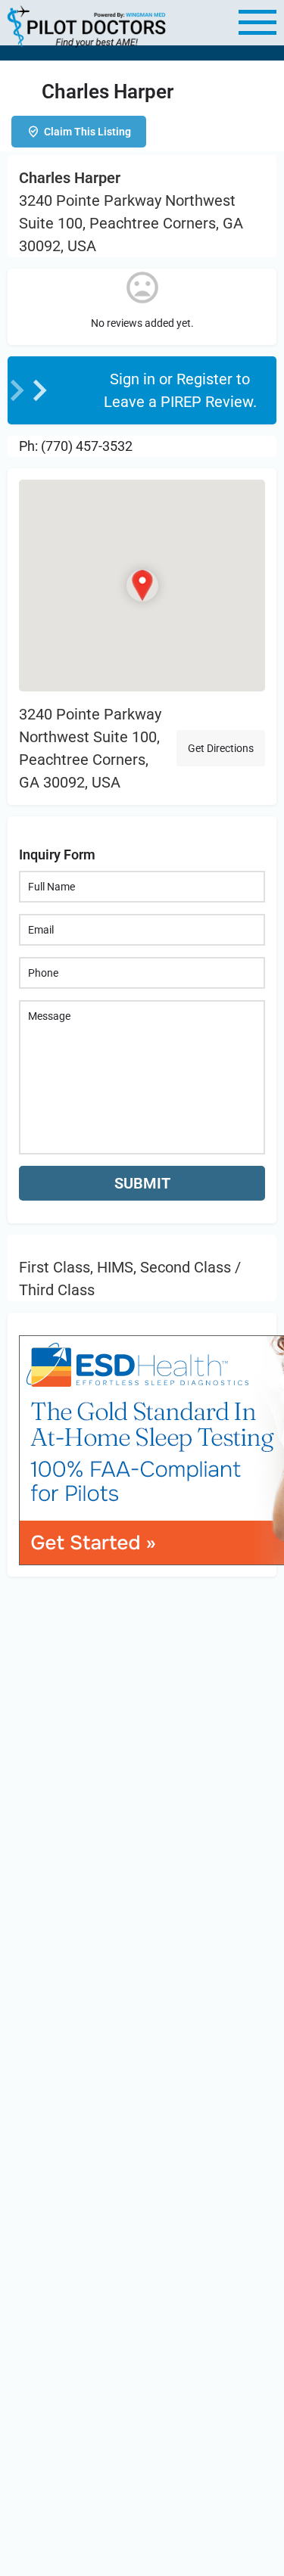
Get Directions (221, 748)
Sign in (134, 379)
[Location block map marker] (142, 586)
